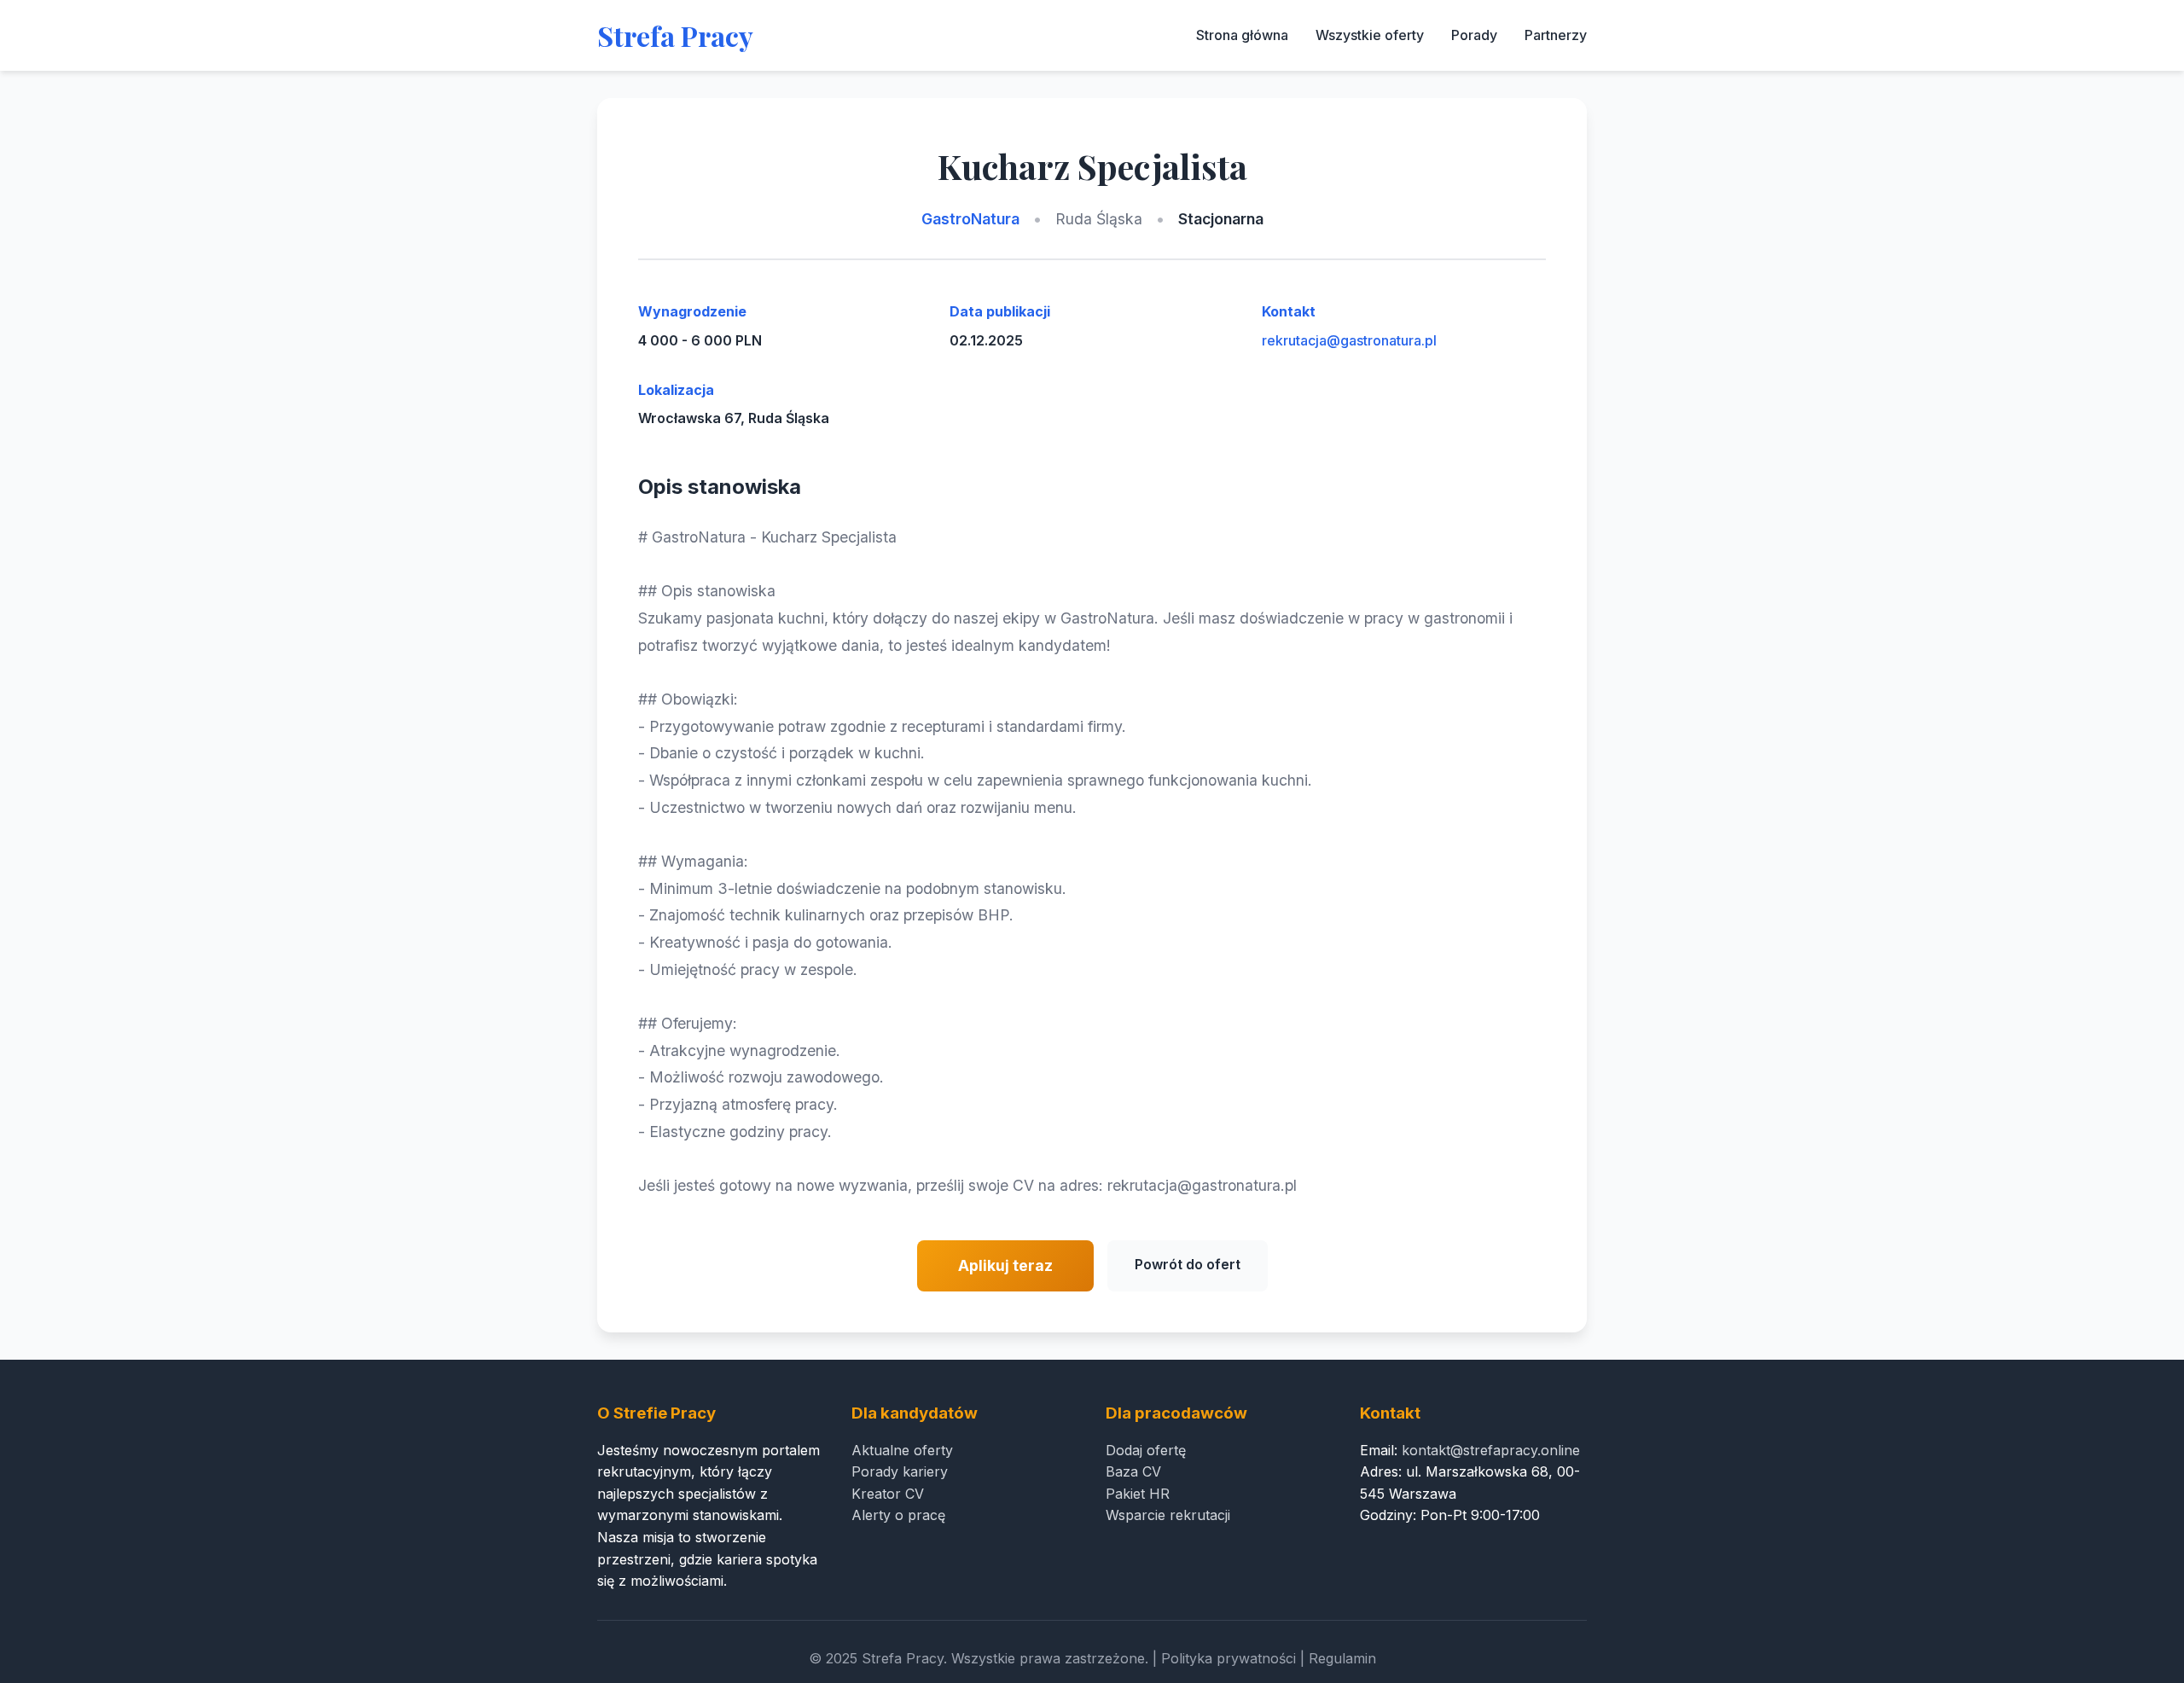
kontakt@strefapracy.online (1491, 1450)
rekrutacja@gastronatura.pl (1349, 340)
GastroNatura (970, 219)
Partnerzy (1556, 35)
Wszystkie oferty (1370, 35)
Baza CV (1133, 1471)
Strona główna (1242, 35)
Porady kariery (900, 1471)
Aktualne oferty (902, 1450)
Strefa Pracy (675, 35)
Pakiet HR (1138, 1494)
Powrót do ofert (1188, 1264)
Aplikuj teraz (1005, 1265)
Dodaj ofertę (1146, 1450)
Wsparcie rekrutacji (1168, 1515)
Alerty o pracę (898, 1515)
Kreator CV (888, 1494)
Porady (1474, 35)
